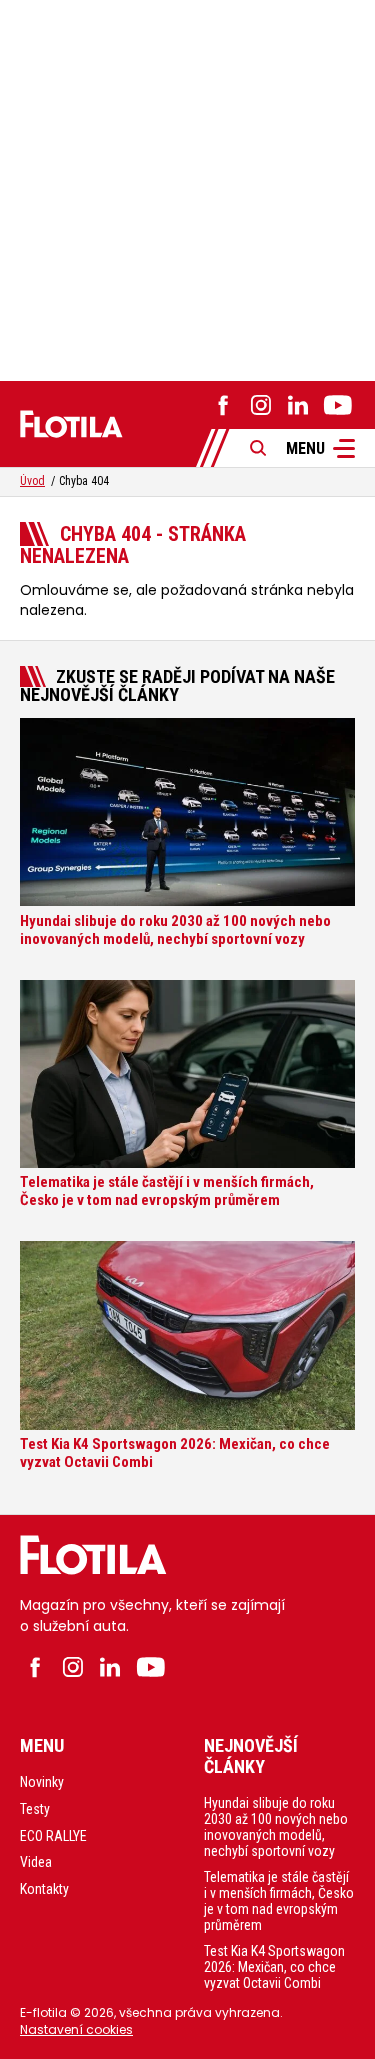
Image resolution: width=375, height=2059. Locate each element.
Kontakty (44, 1889)
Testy (35, 1809)
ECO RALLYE (53, 1836)
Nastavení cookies (76, 2029)
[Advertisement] (187, 187)
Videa (36, 1862)
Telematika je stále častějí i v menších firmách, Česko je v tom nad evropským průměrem (279, 1901)
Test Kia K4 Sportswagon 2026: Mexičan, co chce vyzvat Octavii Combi (274, 1967)
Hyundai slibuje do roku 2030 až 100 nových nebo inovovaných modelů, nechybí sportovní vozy (276, 1827)
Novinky (42, 1782)
